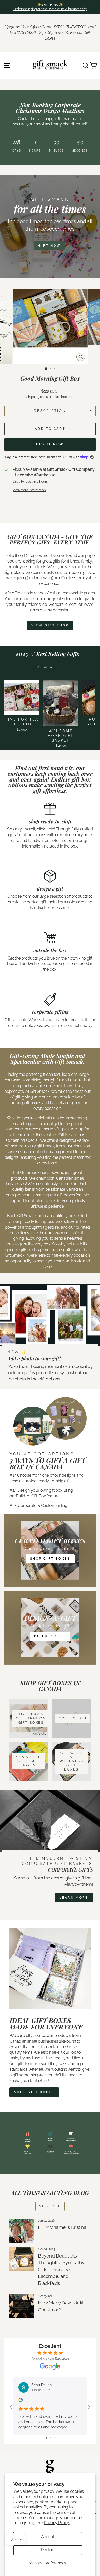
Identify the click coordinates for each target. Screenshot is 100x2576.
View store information (29, 490)
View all (48, 667)
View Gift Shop (50, 625)
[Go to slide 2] (51, 2438)
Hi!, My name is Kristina (62, 2227)
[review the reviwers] (21, 2401)
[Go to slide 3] (54, 2438)
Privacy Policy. (57, 2523)
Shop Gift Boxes (34, 2092)
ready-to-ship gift (54, 1481)
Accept (48, 2537)
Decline (47, 2550)
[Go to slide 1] (47, 2438)
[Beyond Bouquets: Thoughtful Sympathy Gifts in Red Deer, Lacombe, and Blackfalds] (22, 2259)
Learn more (74, 1898)
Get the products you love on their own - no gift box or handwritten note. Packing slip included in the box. (50, 964)
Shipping (33, 397)
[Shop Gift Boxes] (50, 1550)
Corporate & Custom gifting (42, 1505)
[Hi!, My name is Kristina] (22, 2231)
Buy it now (50, 444)
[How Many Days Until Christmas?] (22, 2306)
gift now (50, 246)
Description (50, 411)
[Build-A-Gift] (50, 1628)
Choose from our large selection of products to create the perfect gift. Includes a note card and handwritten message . (50, 902)
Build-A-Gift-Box (31, 1496)
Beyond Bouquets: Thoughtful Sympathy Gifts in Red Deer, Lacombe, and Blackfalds (61, 2269)
